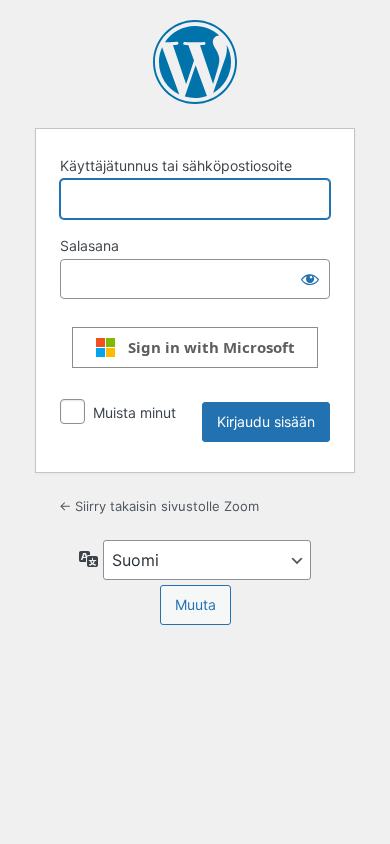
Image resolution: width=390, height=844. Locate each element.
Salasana (89, 245)
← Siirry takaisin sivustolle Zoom (159, 506)
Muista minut (134, 412)
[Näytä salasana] (310, 279)
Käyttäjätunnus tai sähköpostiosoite (176, 165)
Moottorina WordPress (195, 62)
